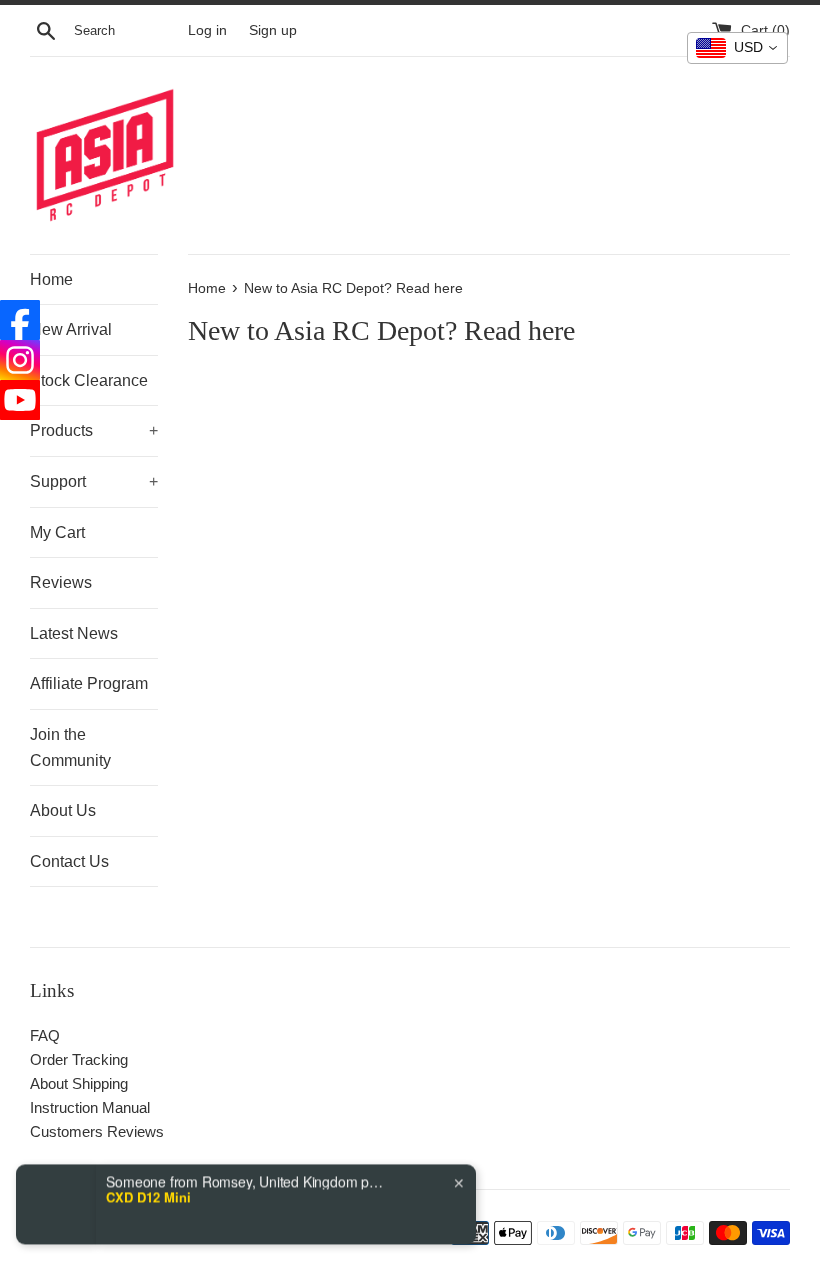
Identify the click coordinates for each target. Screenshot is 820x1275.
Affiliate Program (89, 683)
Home (51, 279)
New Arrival (71, 329)
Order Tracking (79, 1059)
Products (94, 430)
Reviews (61, 582)
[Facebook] (20, 320)
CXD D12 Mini (148, 1178)
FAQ (45, 1035)
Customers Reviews (97, 1131)
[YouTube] (20, 400)
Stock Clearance (89, 380)
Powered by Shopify (272, 1233)
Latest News (74, 633)
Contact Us (69, 861)
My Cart (57, 532)
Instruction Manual (90, 1107)
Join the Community (70, 747)
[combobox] (737, 48)
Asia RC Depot (171, 1233)
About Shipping (79, 1083)
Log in (207, 30)
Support (94, 481)
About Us (63, 810)
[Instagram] (20, 360)
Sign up (273, 30)
